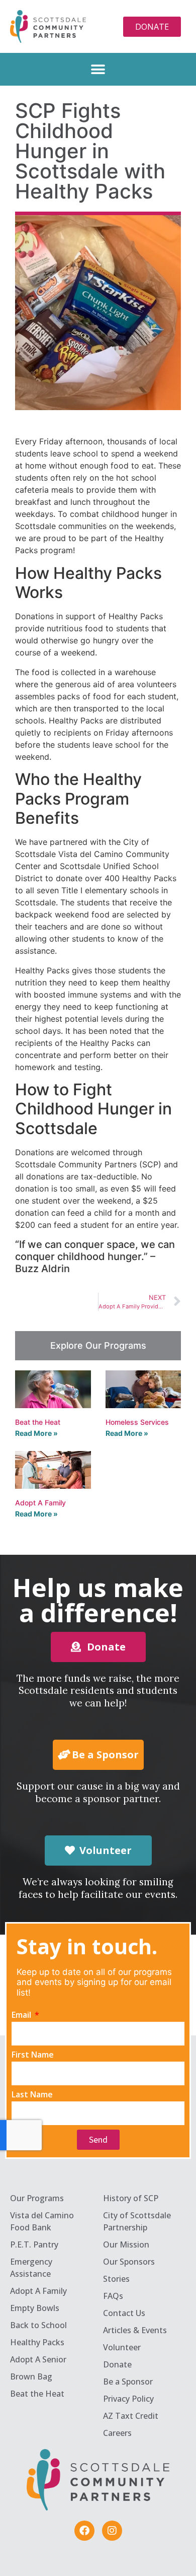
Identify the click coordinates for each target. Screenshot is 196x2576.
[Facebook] (84, 2531)
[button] (98, 69)
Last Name (32, 2095)
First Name (33, 2055)
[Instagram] (112, 2531)
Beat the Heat (38, 1422)
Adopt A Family (40, 1503)
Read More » (36, 1433)
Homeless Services (137, 1422)
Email (22, 2015)
